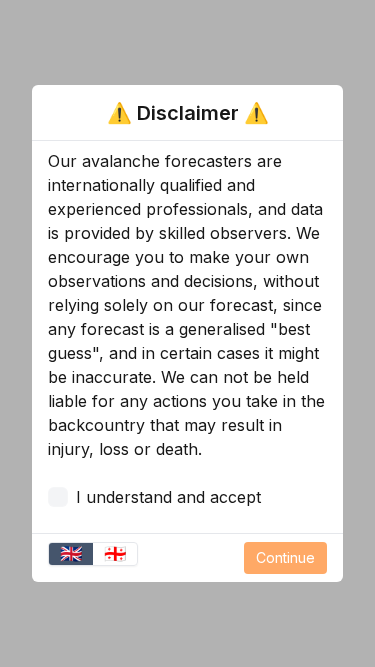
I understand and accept (168, 497)
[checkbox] (58, 497)
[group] (93, 554)
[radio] (71, 554)
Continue (285, 557)
